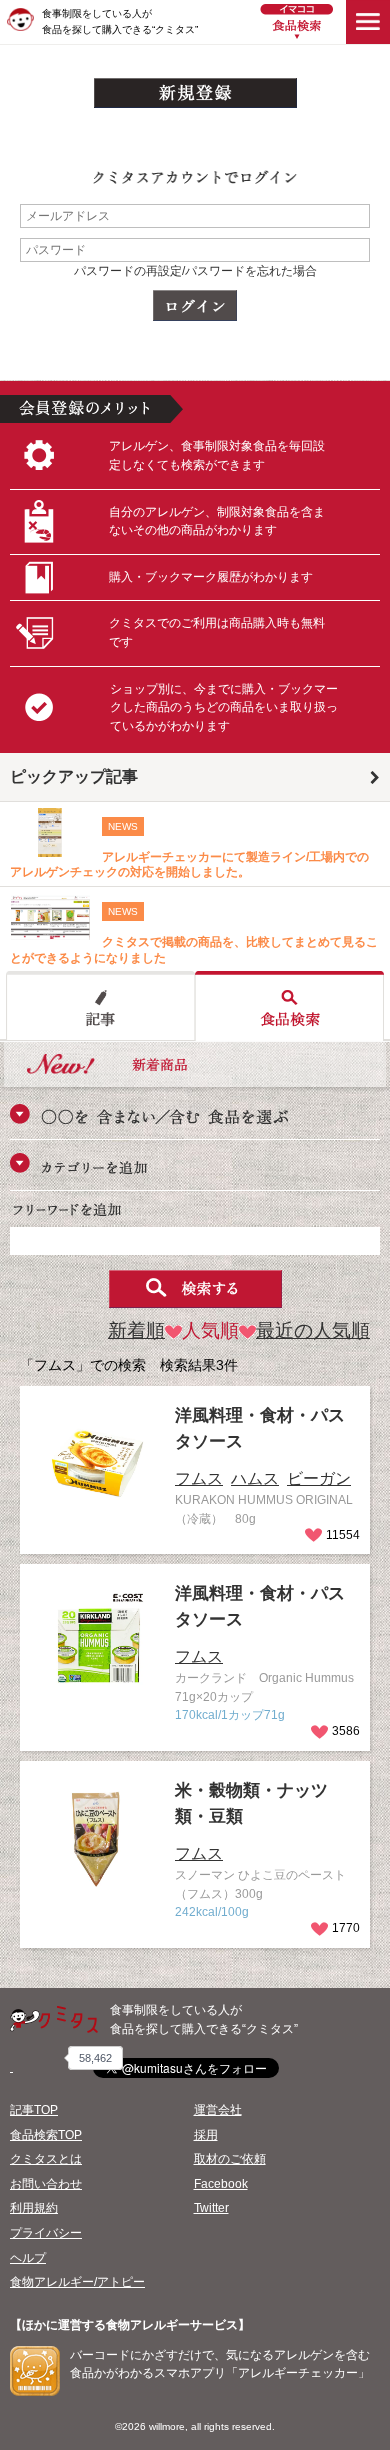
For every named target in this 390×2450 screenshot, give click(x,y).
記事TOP (34, 2110)
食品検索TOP (46, 2135)
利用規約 (34, 2208)
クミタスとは (46, 2159)
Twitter (211, 2208)
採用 (206, 2135)
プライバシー (46, 2233)
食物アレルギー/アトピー (77, 2282)
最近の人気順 (313, 1330)
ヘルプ (28, 2258)
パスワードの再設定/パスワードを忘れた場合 (195, 271)
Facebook (221, 2184)
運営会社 (218, 2110)
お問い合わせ (46, 2184)
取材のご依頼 (230, 2159)
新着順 (136, 1330)
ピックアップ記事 (74, 776)
